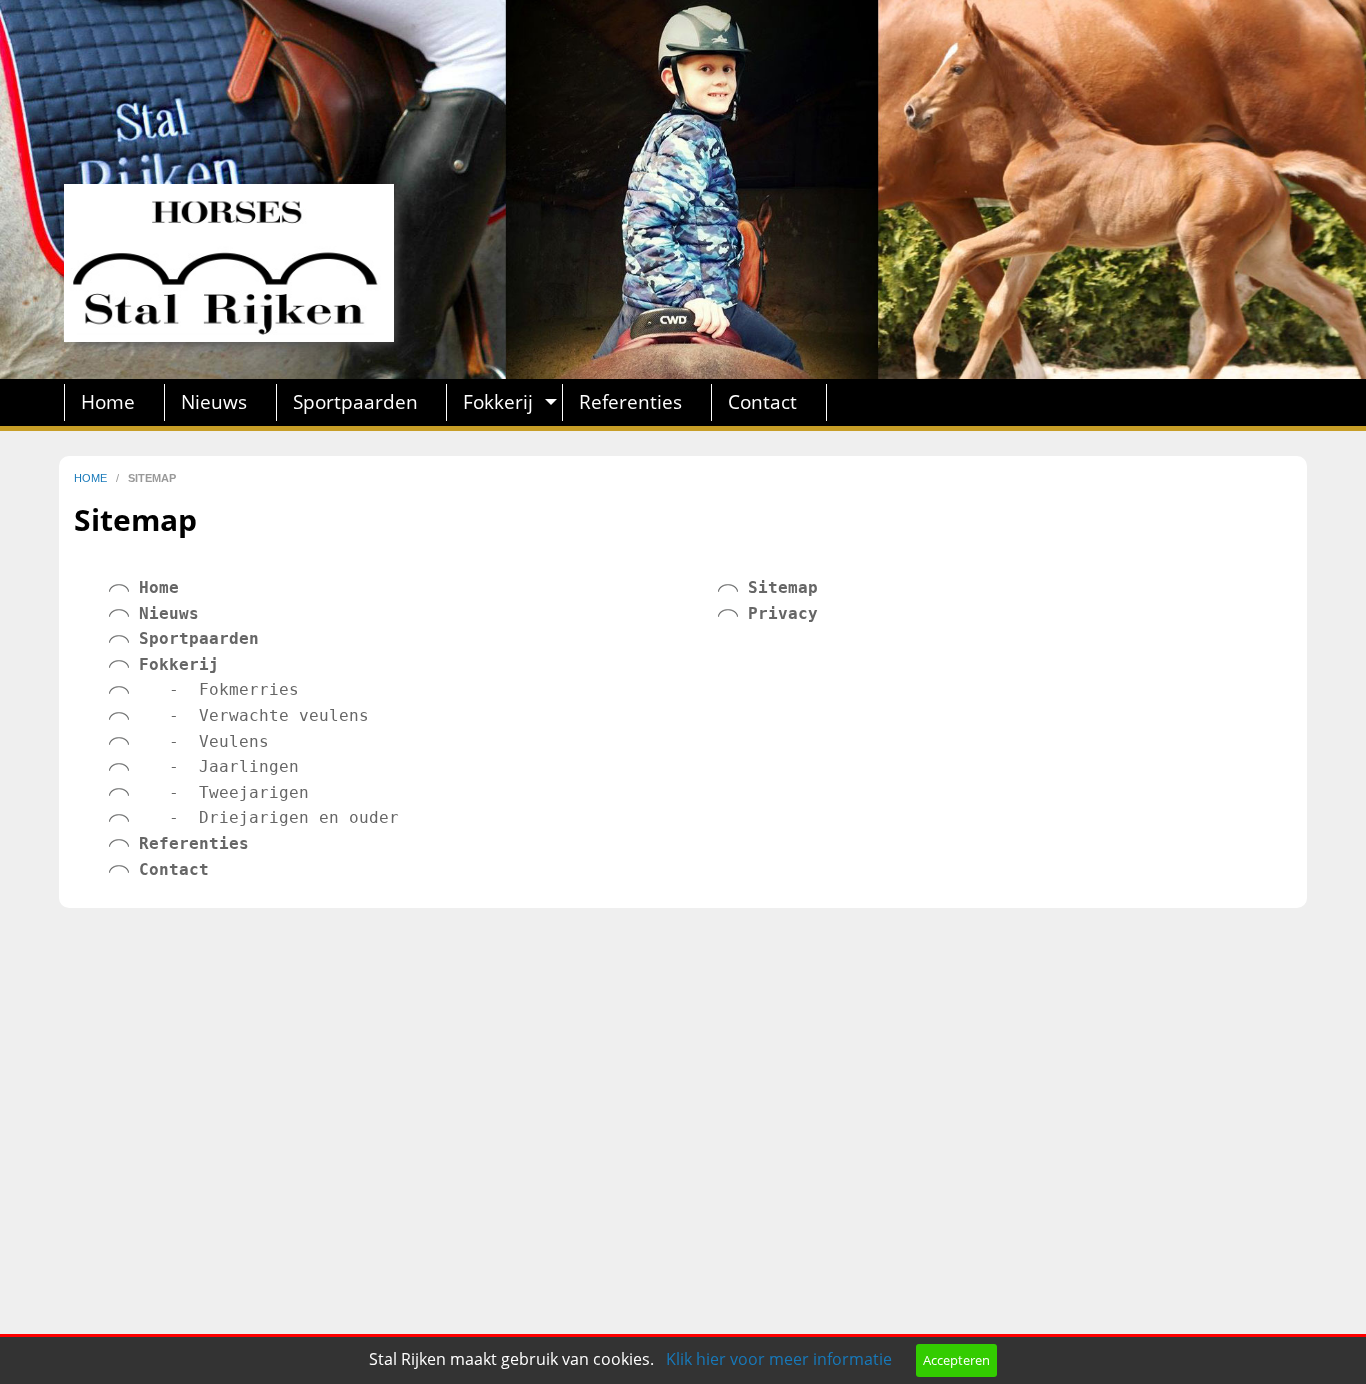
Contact (762, 401)
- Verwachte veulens (239, 715)
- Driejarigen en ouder (254, 817)
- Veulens (189, 741)
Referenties (630, 401)
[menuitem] (114, 402)
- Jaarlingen (204, 766)
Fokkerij (498, 401)
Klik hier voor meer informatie (779, 1359)
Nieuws (214, 401)
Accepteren (956, 1360)
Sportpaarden (355, 401)
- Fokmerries (204, 689)
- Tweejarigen (209, 792)
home (92, 478)
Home (108, 401)
